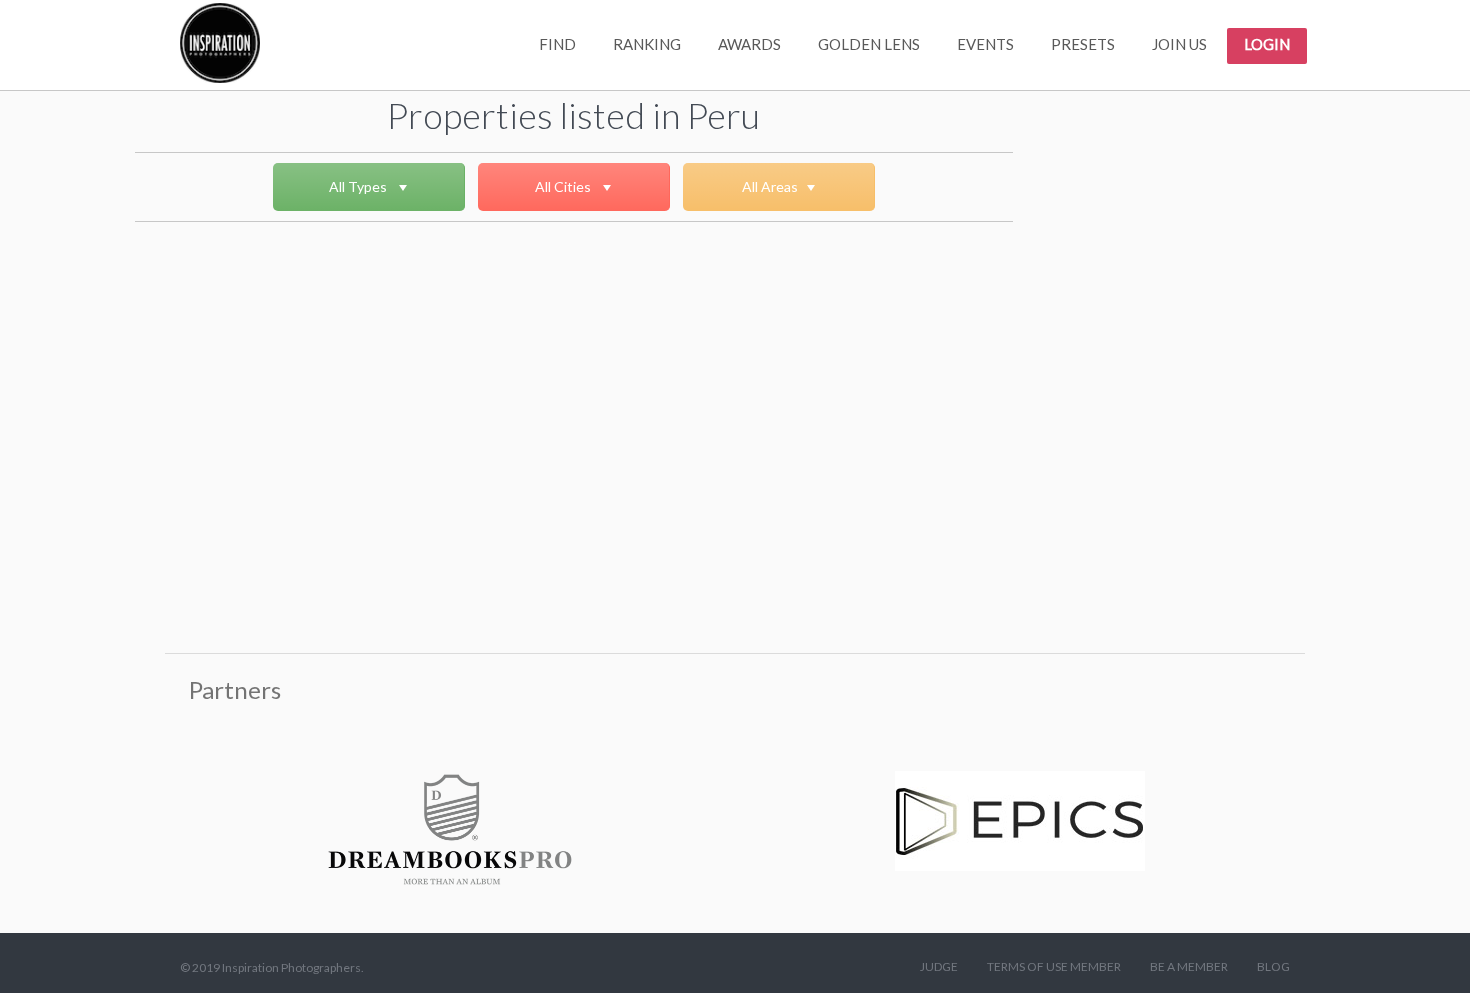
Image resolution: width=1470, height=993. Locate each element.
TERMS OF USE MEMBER (1054, 966)
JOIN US (1179, 44)
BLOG (1273, 966)
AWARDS (749, 44)
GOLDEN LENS (869, 44)
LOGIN (1267, 44)
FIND (557, 44)
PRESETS (1083, 44)
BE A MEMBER (1189, 966)
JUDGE (939, 966)
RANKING (647, 44)
